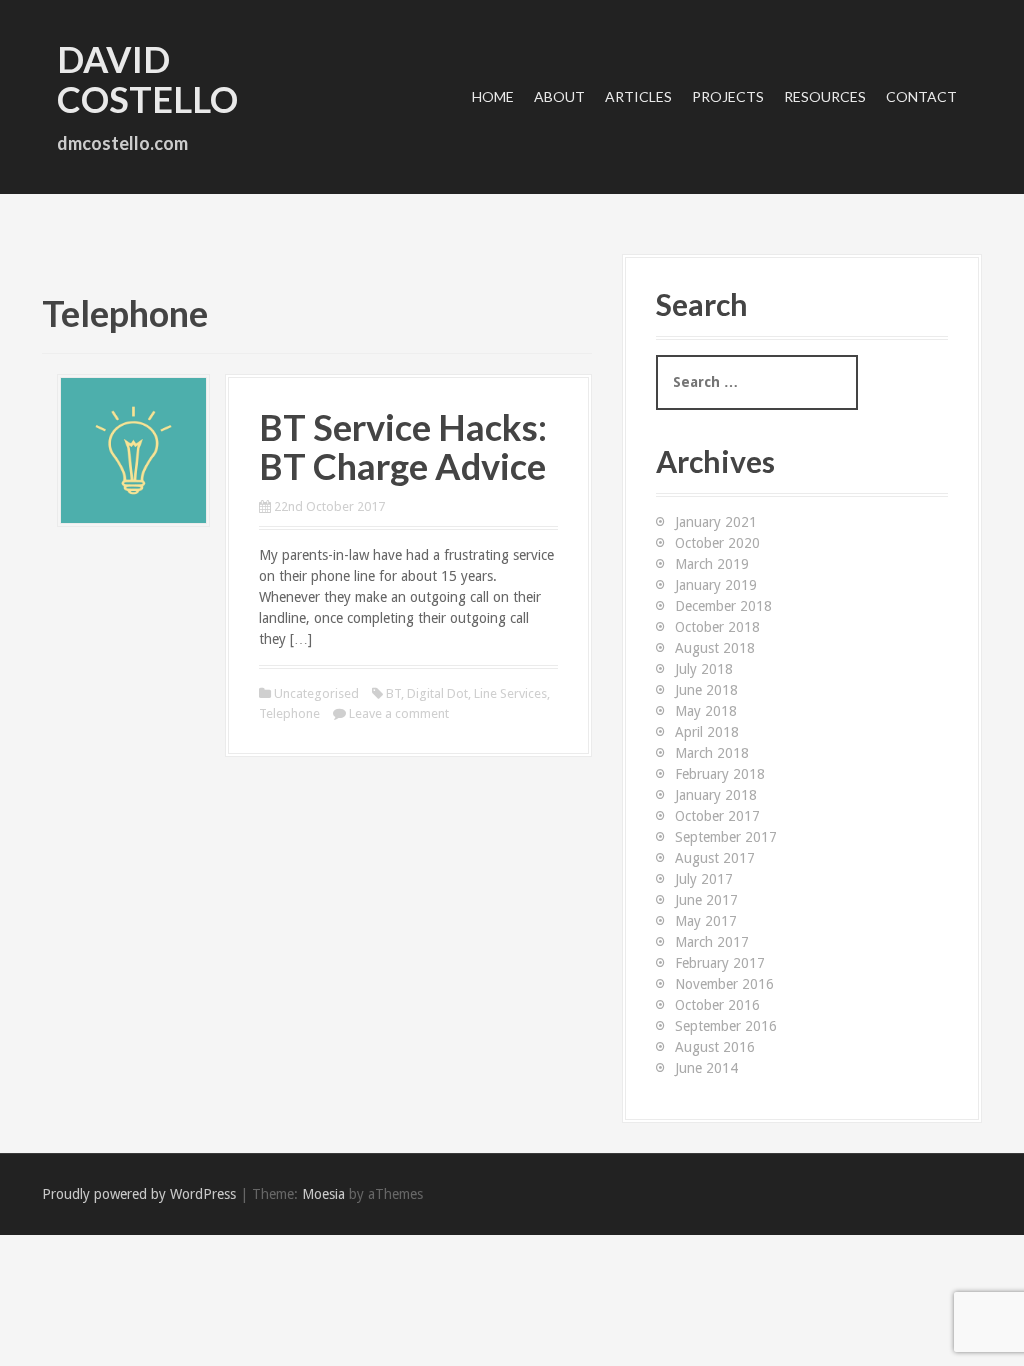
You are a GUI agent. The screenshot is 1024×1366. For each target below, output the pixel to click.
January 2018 (716, 795)
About (559, 96)
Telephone (289, 713)
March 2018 (712, 753)
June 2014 (706, 1068)
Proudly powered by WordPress (139, 1194)
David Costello (147, 79)
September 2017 (726, 837)
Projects (728, 96)
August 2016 (715, 1047)
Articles (638, 96)
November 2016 (724, 984)
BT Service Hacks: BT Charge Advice (403, 447)
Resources (825, 96)
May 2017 (706, 921)
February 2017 (720, 963)
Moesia (323, 1194)
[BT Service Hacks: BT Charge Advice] (133, 449)
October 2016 (717, 1005)
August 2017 (715, 858)
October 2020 (717, 543)
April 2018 (707, 732)
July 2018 (704, 669)
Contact (921, 96)
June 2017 (706, 900)
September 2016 (726, 1026)
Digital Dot (437, 693)
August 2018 (715, 648)
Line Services (510, 693)
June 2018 (706, 690)
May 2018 (706, 711)
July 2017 (704, 879)
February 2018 (720, 774)
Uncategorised (316, 693)
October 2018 (717, 627)
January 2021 (716, 522)
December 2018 (723, 606)
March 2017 (712, 942)
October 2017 (717, 816)
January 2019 (716, 585)
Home (493, 96)
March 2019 (712, 564)
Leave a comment (399, 713)
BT (393, 693)
